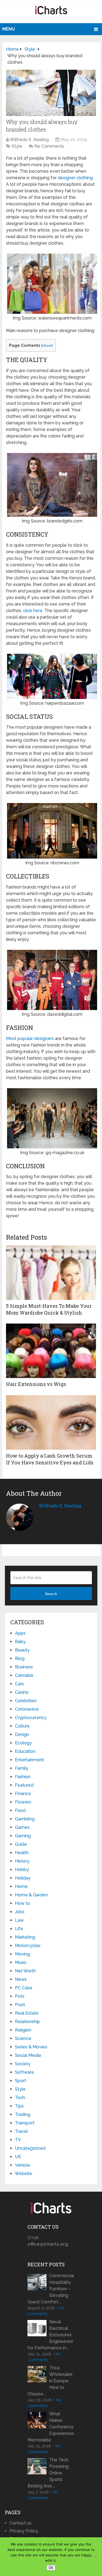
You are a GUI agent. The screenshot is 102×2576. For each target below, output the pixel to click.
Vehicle (22, 2165)
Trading (23, 2114)
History (22, 1861)
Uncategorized (30, 2148)
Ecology (23, 1743)
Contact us (21, 2523)
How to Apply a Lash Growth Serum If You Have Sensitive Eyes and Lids (50, 1459)
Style (17, 146)
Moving (22, 1954)
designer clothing (75, 178)
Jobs (20, 1912)
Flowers (23, 1802)
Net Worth (25, 1971)
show (47, 345)
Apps (20, 1633)
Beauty (22, 1650)
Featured (24, 1785)
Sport (21, 2081)
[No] (95, 2557)
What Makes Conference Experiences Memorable (51, 2427)
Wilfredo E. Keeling (29, 140)
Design (22, 1734)
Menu (9, 29)
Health (22, 1853)
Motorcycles (28, 1946)
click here (33, 611)
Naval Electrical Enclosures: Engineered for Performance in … (50, 2335)
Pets (20, 1996)
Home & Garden (31, 1895)
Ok (51, 2568)
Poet (20, 2005)
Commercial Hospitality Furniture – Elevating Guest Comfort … (51, 2289)
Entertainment (30, 1760)
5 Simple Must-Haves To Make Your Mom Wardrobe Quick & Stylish (49, 1309)
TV (18, 2140)
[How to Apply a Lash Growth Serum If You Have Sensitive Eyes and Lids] (51, 1422)
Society (23, 2064)
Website (24, 2174)
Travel (21, 2131)
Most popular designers (30, 1038)
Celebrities (26, 1701)
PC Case (24, 1988)
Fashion (23, 1777)
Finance (23, 1794)
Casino (22, 1692)
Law (19, 1920)
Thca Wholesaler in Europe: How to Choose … (50, 2381)
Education (25, 1751)
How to (22, 1903)
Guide (21, 1844)
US (18, 2157)
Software (24, 2072)
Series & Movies (31, 2047)
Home (21, 1886)
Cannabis (24, 1675)
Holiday (23, 1878)
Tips (19, 2106)
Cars (19, 1684)
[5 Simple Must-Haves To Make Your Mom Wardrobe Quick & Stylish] (51, 1273)
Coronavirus (27, 1709)
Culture (22, 1726)
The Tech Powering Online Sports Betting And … (48, 2473)
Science (23, 2038)
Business (24, 1667)
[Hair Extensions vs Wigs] (51, 1351)
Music (21, 1962)
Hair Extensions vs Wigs (36, 1384)
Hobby (22, 1870)
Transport (25, 2123)
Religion (23, 2030)
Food (20, 1810)
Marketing (25, 1937)
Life (19, 1929)
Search (51, 1594)
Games (22, 1827)
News (21, 1979)
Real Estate (27, 2013)
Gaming (23, 1836)
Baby (20, 1642)
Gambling (25, 1819)
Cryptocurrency (31, 1718)
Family (22, 1768)
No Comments (49, 146)
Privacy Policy (24, 2531)
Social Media (28, 2055)
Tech (20, 2098)
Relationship (27, 2022)
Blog (20, 1658)
